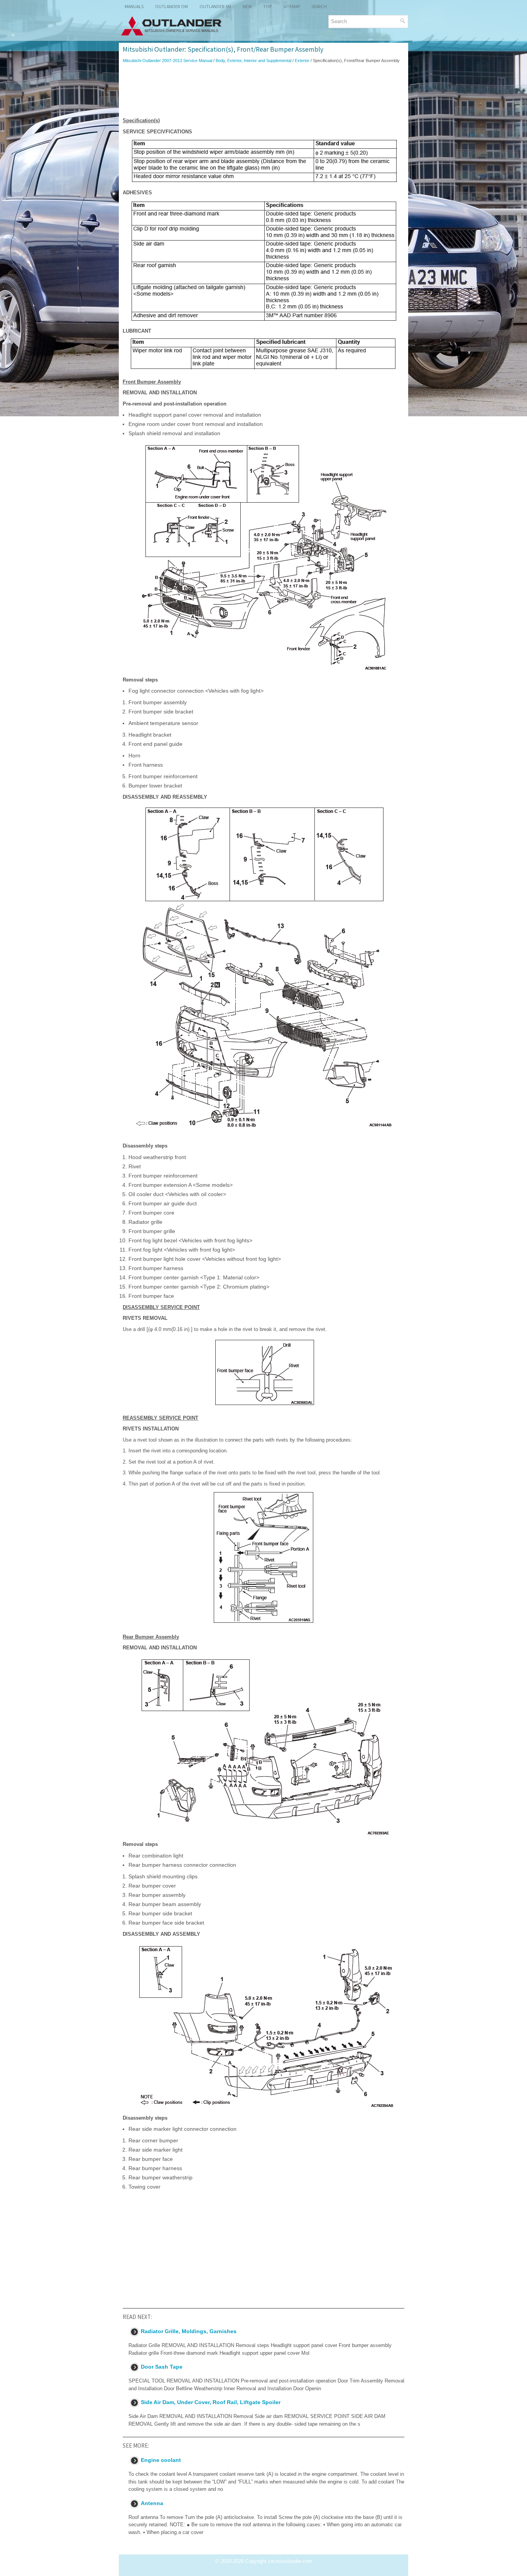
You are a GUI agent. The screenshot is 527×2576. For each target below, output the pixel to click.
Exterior (302, 61)
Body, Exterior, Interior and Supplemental (253, 61)
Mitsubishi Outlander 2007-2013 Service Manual (167, 61)
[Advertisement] (263, 90)
